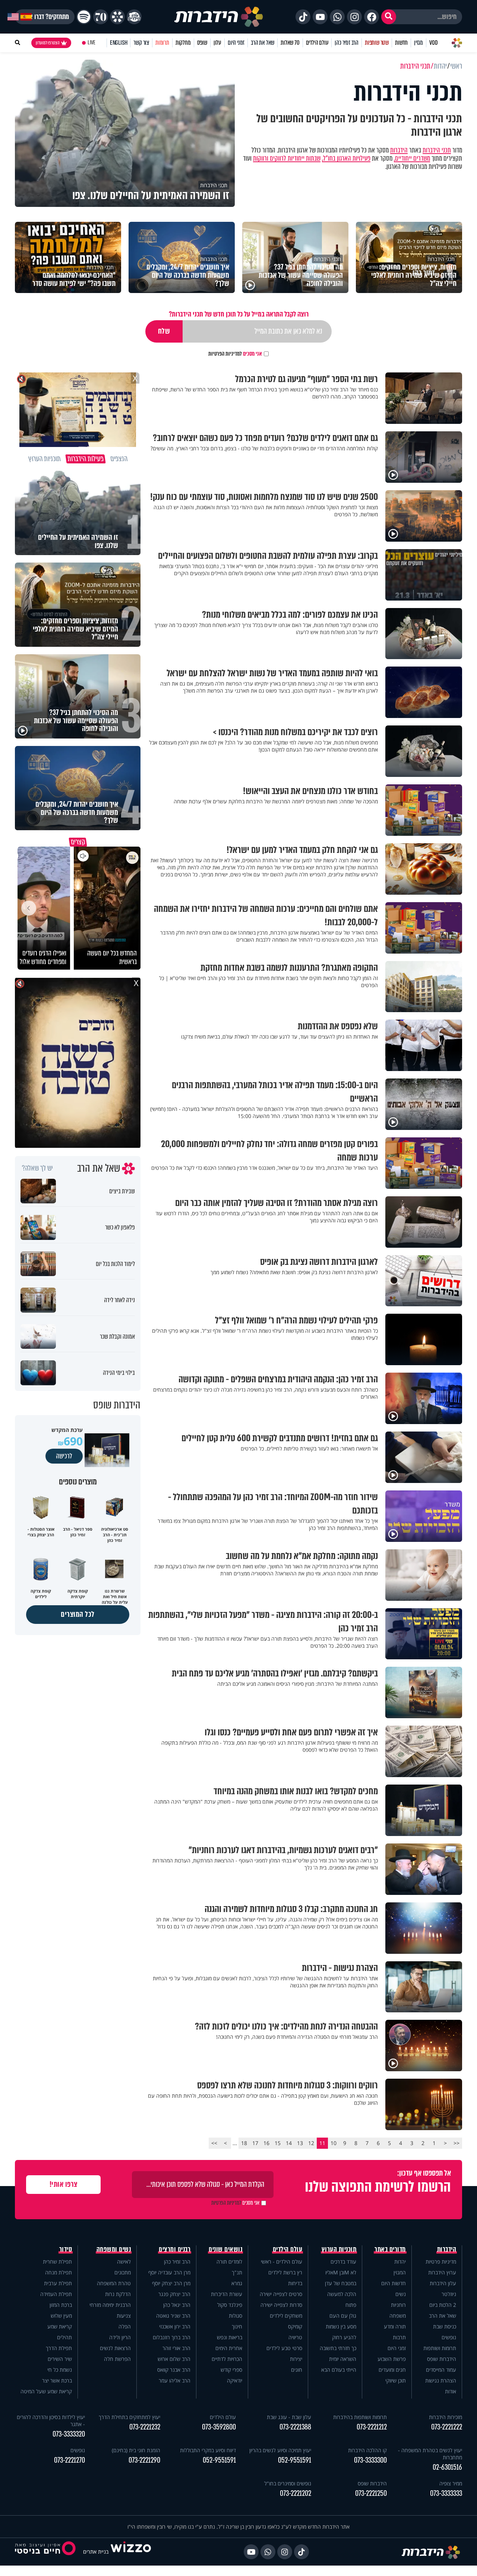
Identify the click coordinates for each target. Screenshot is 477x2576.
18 (244, 2143)
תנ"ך (237, 2272)
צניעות (124, 2316)
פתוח (351, 2305)
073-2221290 (144, 2460)
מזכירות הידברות (446, 2417)
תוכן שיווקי (396, 2380)
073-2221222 (447, 2427)
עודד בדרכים (343, 2262)
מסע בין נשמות (341, 2326)
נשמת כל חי (60, 2370)
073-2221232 (145, 2427)
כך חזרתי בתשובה (338, 2348)
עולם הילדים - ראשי (282, 2262)
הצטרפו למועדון (48, 43)
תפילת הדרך (59, 2348)
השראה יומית (343, 2359)
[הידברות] (219, 17)
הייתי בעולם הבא (339, 2370)
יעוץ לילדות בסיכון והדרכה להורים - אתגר (51, 2421)
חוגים (297, 2370)
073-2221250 (371, 2493)
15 (278, 2143)
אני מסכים (235, 354)
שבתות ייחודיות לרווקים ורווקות (287, 158)
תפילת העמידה (56, 2294)
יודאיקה (235, 2380)
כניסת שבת (445, 2326)
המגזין (400, 2272)
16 (266, 2143)
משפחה (398, 2316)
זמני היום (236, 43)
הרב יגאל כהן (177, 2305)
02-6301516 (447, 2467)
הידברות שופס (442, 2359)
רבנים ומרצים (175, 2249)
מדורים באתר (390, 2249)
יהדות (400, 2262)
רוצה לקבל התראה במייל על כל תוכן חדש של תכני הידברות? (239, 314)
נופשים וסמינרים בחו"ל (288, 2483)
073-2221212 (372, 2427)
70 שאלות (290, 43)
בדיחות (295, 2283)
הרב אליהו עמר (175, 2380)
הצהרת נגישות (441, 2380)
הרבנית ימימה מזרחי (110, 2305)
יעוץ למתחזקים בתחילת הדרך (129, 2417)
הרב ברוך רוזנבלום (172, 2337)
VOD (433, 43)
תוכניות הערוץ (339, 2249)
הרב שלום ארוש (174, 2359)
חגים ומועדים (392, 2370)
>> (214, 2143)
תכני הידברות (437, 150)
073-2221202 (296, 2493)
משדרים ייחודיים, (412, 158)
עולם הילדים (317, 43)
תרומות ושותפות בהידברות (360, 2417)
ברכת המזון (61, 2305)
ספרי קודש (231, 2370)
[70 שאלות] (101, 17)
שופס (202, 43)
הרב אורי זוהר (176, 2348)
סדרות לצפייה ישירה (281, 2305)
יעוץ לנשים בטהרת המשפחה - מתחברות (430, 2454)
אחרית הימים (229, 2348)
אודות (451, 2391)
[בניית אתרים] (131, 2552)
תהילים (64, 2337)
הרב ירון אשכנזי (175, 2326)
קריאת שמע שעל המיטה (46, 2391)
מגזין (418, 43)
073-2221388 (295, 2427)
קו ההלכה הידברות (367, 2450)
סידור (66, 2249)
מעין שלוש (61, 2316)
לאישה (124, 2262)
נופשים (449, 2337)
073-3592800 (219, 2427)
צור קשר (141, 43)
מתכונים (123, 2272)
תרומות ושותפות (440, 2348)
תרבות (399, 2337)
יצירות (296, 2359)
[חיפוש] (389, 17)
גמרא (237, 2283)
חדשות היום (394, 2283)
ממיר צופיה (451, 2483)
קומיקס (295, 2326)
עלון (217, 43)
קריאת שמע (60, 2326)
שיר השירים (60, 2359)
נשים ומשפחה (114, 2249)
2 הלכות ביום (443, 2305)
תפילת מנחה (59, 2272)
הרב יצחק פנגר (174, 2294)
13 (300, 2143)
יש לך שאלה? (37, 1168)
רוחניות (398, 2305)
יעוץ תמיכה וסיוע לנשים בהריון (280, 2450)
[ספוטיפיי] (84, 17)
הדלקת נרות (118, 2294)
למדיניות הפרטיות (225, 354)
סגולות (236, 2316)
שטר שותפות (377, 43)
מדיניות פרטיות (441, 2262)
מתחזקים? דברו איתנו (45, 17)
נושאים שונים (225, 2249)
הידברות (399, 150)
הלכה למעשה (342, 2294)
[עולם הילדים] (134, 17)
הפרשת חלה (117, 2359)
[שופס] (117, 17)
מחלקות (183, 43)
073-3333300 (370, 2460)
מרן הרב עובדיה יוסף (169, 2272)
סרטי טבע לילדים (284, 2348)
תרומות (162, 43)
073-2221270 (70, 2460)
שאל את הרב (263, 43)
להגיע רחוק (344, 2337)
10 (334, 2143)
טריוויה (295, 2337)
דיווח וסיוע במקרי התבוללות (208, 2450)
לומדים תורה (229, 2262)
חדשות (401, 43)
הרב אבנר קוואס (174, 2370)
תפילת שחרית (57, 2262)
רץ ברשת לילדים (285, 2272)
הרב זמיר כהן (347, 43)
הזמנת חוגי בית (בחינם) (136, 2450)
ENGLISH (119, 43)
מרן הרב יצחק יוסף (171, 2283)
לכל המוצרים (78, 1614)
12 (311, 2143)
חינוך (237, 2326)
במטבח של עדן (341, 2283)
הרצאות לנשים (115, 2348)
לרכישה (64, 1456)
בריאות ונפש (230, 2337)
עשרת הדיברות (227, 2294)
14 (289, 2143)
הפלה (125, 2326)
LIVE (91, 43)
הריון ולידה (120, 2337)
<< (457, 2143)
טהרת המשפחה (114, 2283)
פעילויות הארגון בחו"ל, (346, 158)
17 (255, 2143)
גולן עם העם (343, 2316)
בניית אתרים (96, 2552)
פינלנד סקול (230, 2305)
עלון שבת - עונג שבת (289, 2417)
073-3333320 (69, 2434)
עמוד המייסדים (441, 2370)
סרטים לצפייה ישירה (281, 2294)
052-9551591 (295, 2460)
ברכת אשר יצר (57, 2380)
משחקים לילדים (286, 2316)
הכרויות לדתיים (227, 2359)
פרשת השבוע (392, 2359)
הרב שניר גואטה (173, 2316)
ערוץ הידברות (442, 2272)
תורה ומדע (395, 2326)
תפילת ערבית (58, 2283)
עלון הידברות (443, 2283)
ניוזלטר (449, 2294)
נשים (401, 2294)
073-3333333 (446, 2493)
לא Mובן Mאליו (341, 2272)
